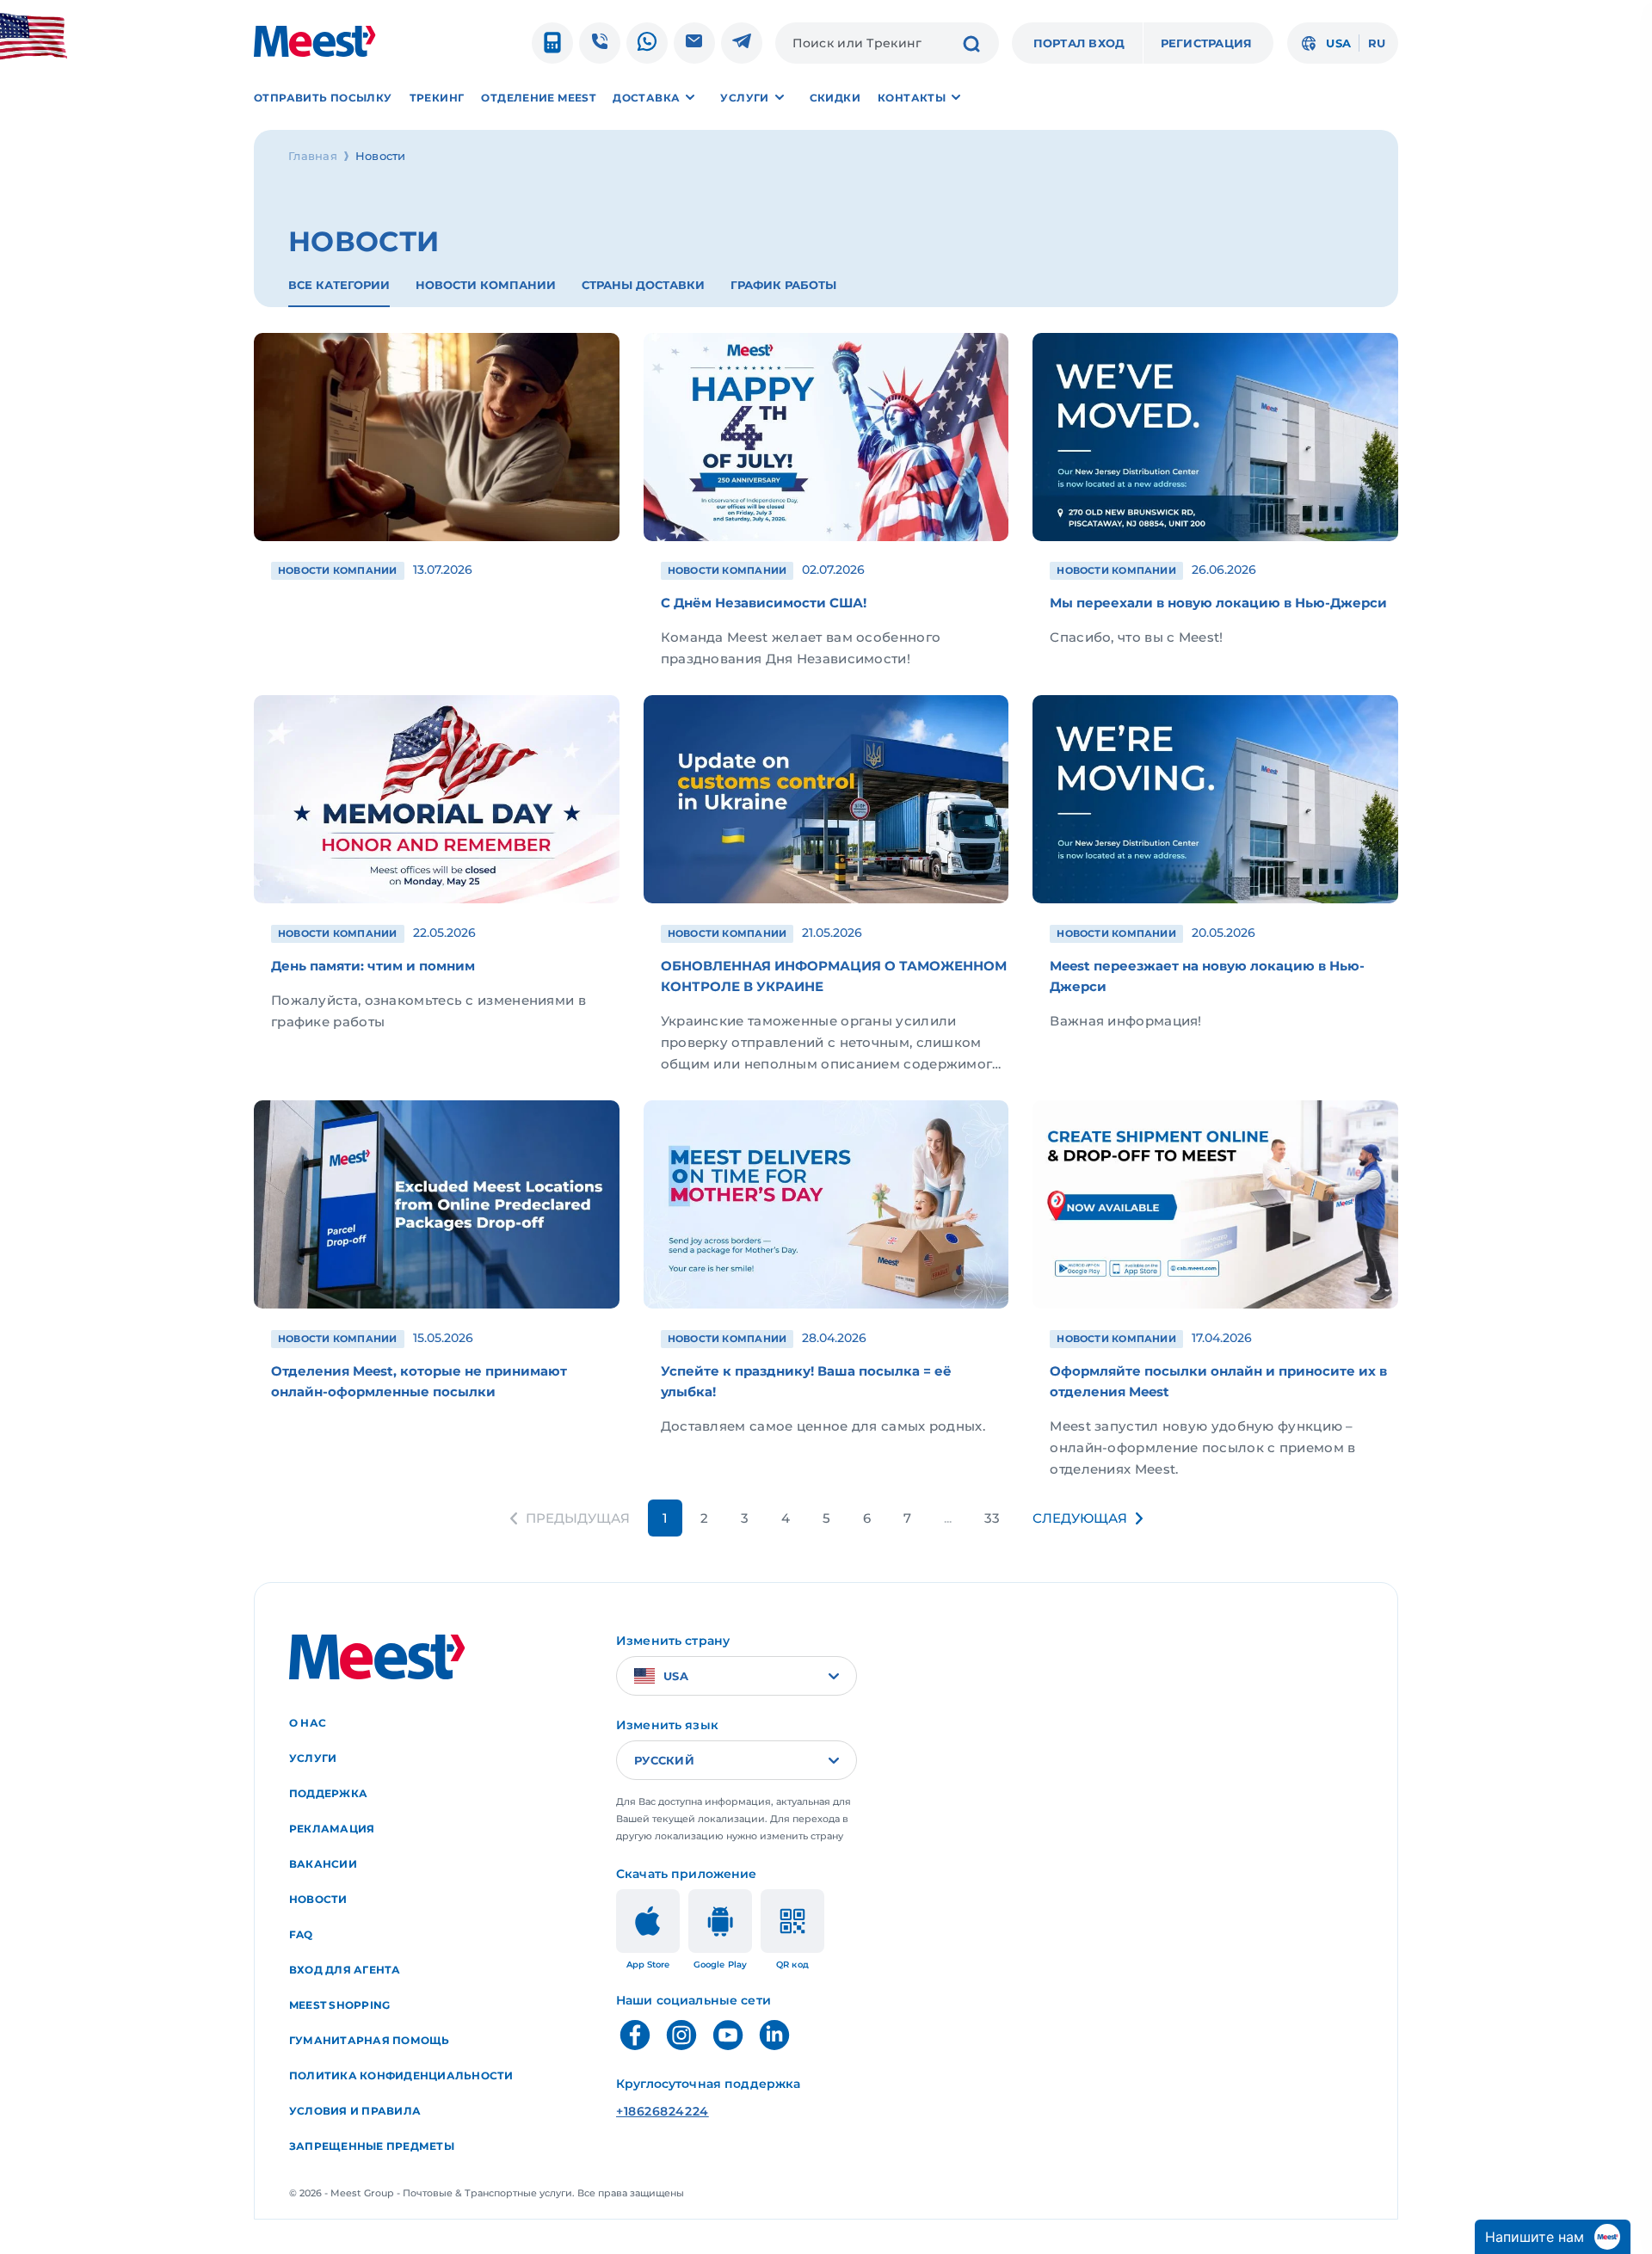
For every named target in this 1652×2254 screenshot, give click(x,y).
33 (992, 1518)
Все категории (339, 285)
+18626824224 (663, 2111)
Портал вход (1079, 43)
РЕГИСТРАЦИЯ (1207, 43)
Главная (313, 156)
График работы (783, 285)
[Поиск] (971, 46)
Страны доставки (643, 285)
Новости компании (486, 285)
